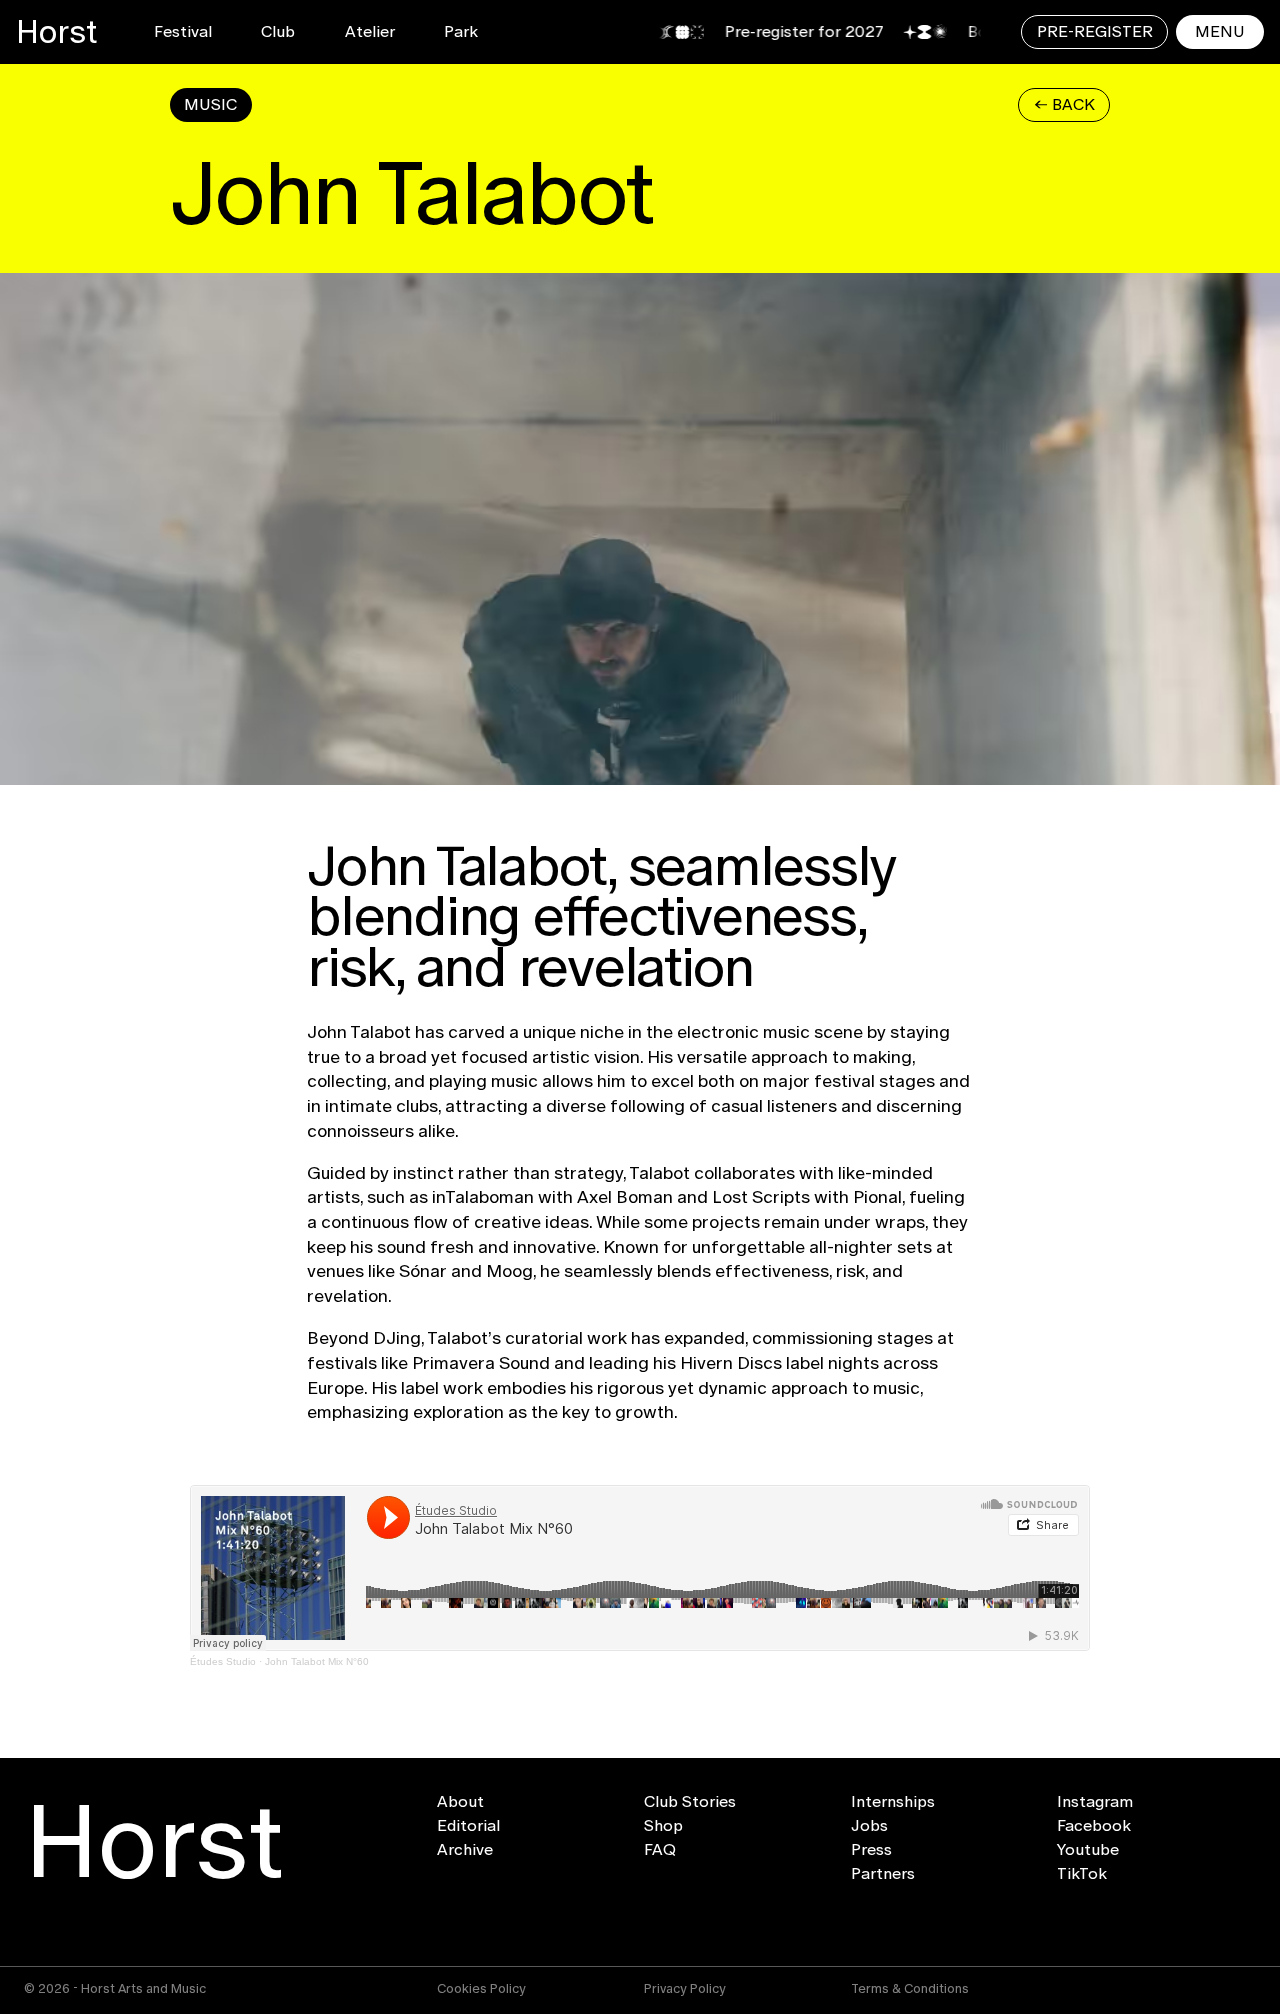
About (460, 1802)
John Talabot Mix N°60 (317, 1661)
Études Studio (223, 1661)
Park (461, 31)
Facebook (1094, 1826)
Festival (183, 31)
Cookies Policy (481, 1988)
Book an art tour (979, 31)
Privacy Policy (685, 1988)
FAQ (660, 1850)
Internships (893, 1802)
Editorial (468, 1826)
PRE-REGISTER (1095, 31)
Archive (465, 1850)
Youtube (1088, 1850)
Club (278, 31)
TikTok (1082, 1874)
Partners (883, 1874)
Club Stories (690, 1802)
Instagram (1095, 1802)
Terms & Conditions (910, 1988)
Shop (663, 1826)
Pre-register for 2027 (754, 31)
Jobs (869, 1826)
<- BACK (1064, 104)
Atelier (370, 31)
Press (871, 1850)
